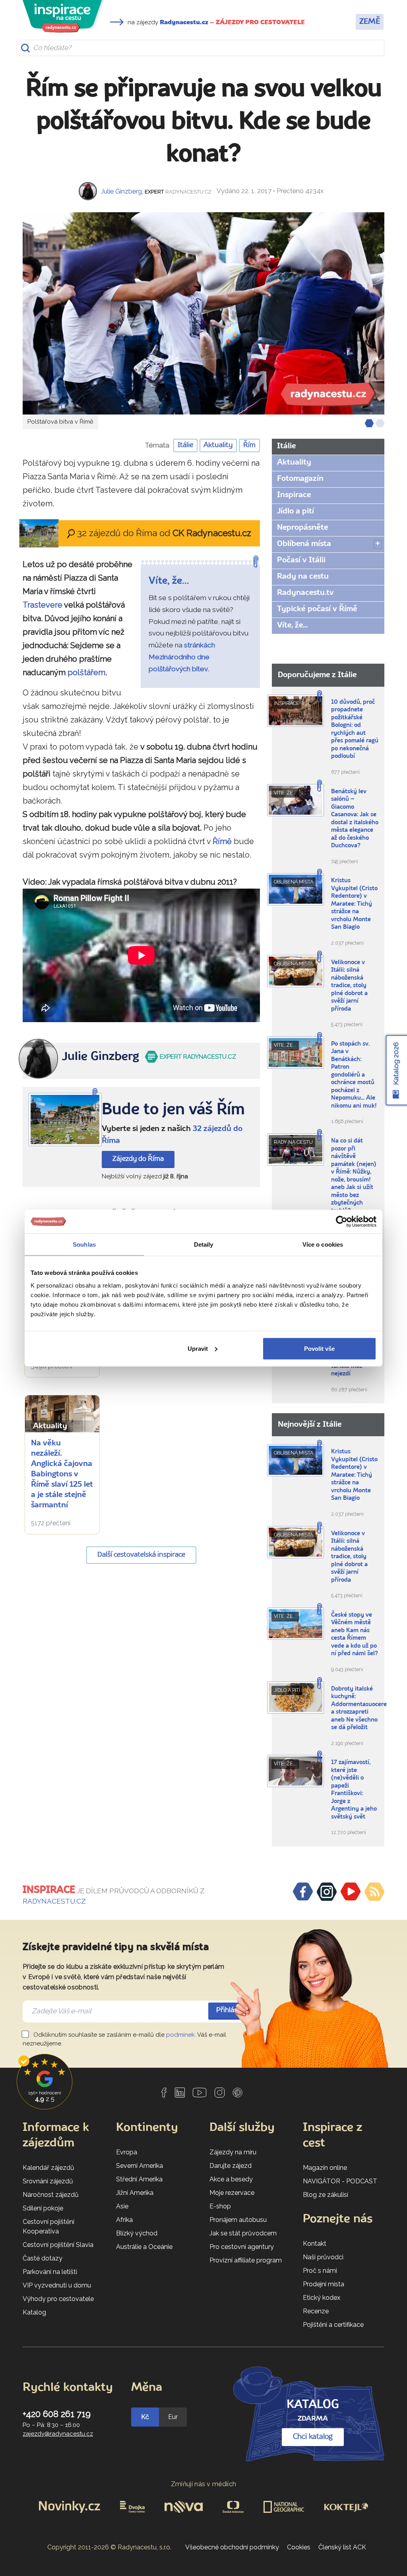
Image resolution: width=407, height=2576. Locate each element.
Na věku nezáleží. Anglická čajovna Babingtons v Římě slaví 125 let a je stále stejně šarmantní (62, 1474)
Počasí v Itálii (301, 560)
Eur (173, 2417)
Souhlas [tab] (84, 1244)
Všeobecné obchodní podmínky (232, 2547)
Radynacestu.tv (305, 593)
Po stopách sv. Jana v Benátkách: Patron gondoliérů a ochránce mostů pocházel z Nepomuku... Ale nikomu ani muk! (354, 1075)
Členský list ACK (342, 2547)
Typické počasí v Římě (317, 609)
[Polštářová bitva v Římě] (203, 313)
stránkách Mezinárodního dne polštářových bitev (182, 657)
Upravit (198, 1348)
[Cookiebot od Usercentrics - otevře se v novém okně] (342, 1222)
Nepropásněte (302, 528)
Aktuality (218, 445)
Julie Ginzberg (121, 191)
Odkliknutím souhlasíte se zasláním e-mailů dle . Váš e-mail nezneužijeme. (124, 2039)
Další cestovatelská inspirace (141, 1555)
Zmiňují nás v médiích (204, 2484)
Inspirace (294, 495)
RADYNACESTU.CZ (54, 1901)
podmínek (180, 2035)
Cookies (299, 2547)
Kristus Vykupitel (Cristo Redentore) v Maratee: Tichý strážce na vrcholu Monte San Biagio (354, 904)
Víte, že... (292, 626)
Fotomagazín (300, 479)
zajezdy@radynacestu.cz (58, 2434)
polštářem (86, 672)
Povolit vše (319, 1348)
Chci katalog (313, 2437)
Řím (249, 445)
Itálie (185, 445)
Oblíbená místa (304, 544)
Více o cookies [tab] (323, 1244)
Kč (145, 2417)
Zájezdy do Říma (138, 1159)
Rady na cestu (303, 577)
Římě (222, 841)
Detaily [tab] (204, 1244)
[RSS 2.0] (374, 1892)
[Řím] (65, 1119)
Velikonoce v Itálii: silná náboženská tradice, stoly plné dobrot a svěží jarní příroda (349, 986)
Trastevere (43, 605)
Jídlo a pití (296, 511)
